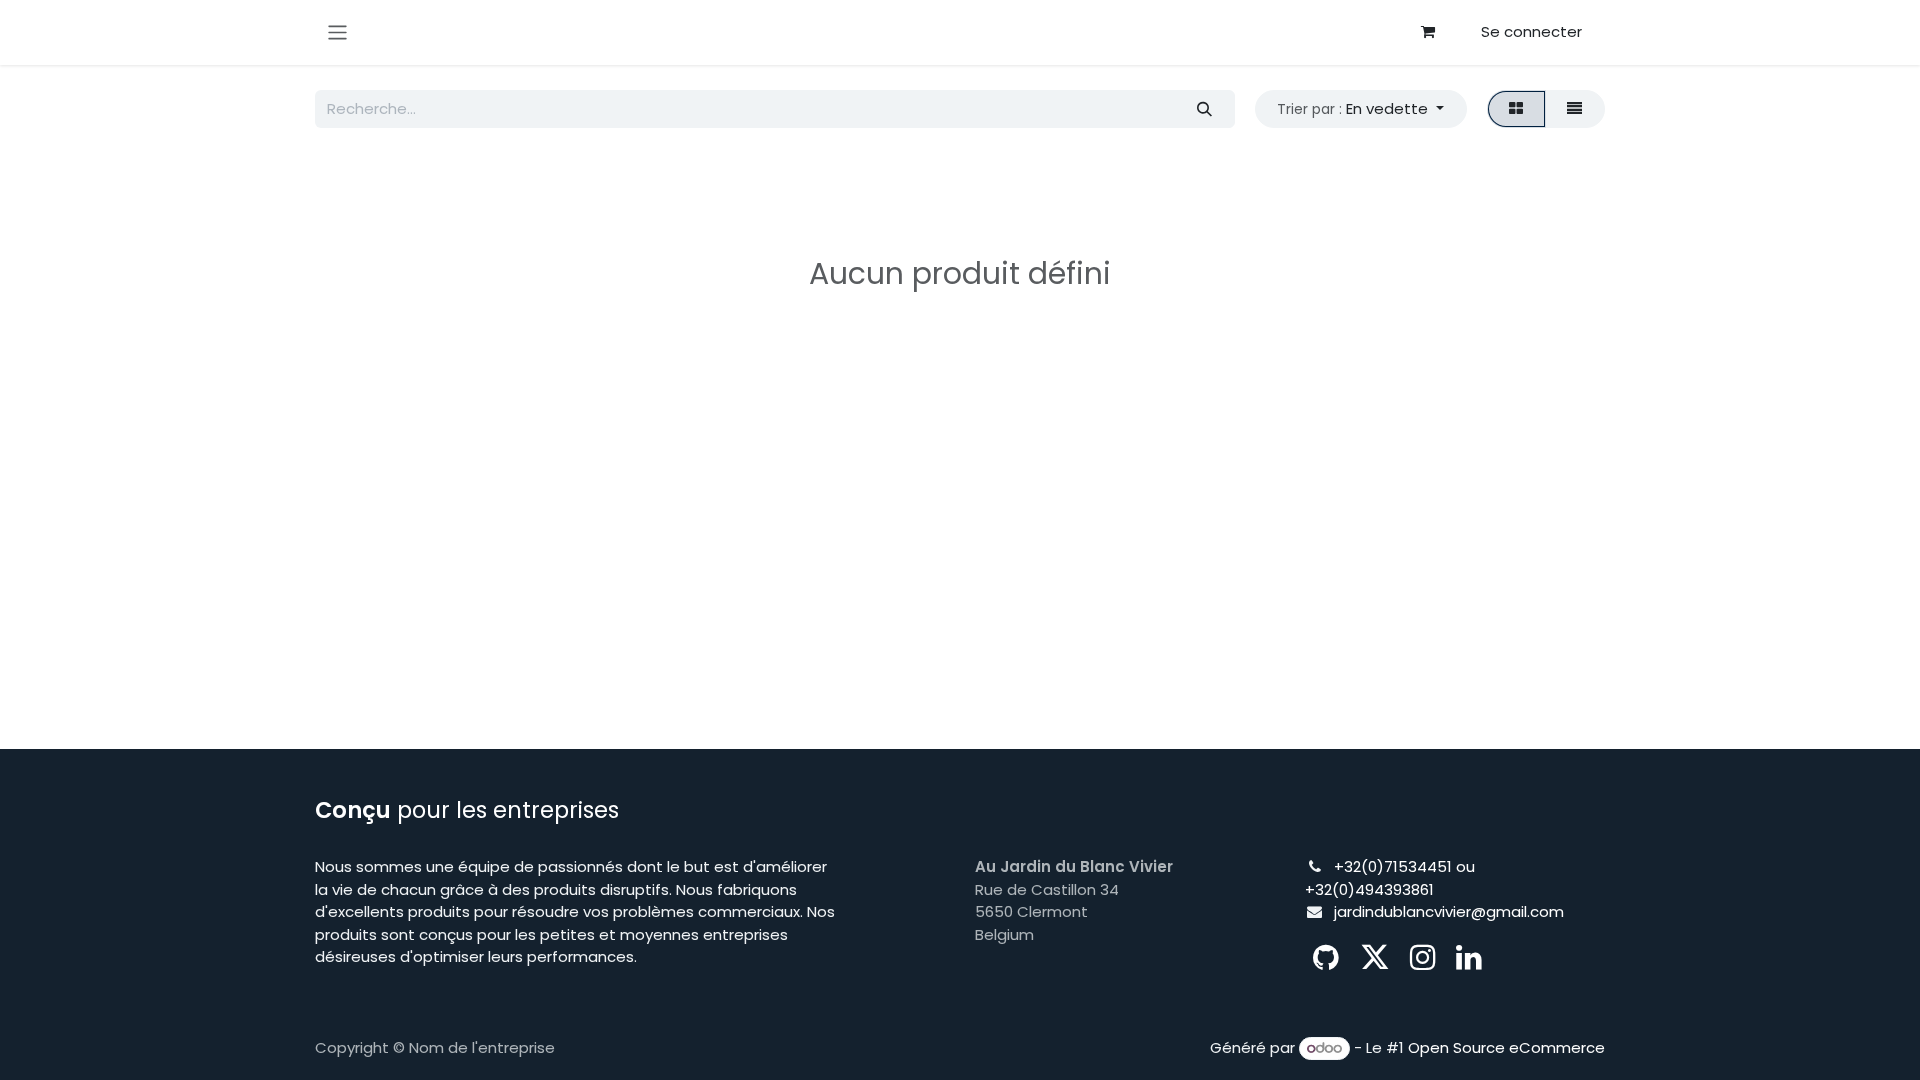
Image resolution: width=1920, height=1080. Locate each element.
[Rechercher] (1204, 109)
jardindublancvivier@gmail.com (1449, 911)
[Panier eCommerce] (1428, 32)
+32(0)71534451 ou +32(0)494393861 (1390, 878)
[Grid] (1516, 109)
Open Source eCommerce (1506, 1047)
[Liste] (1575, 109)
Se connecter (1531, 31)
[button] (1361, 109)
